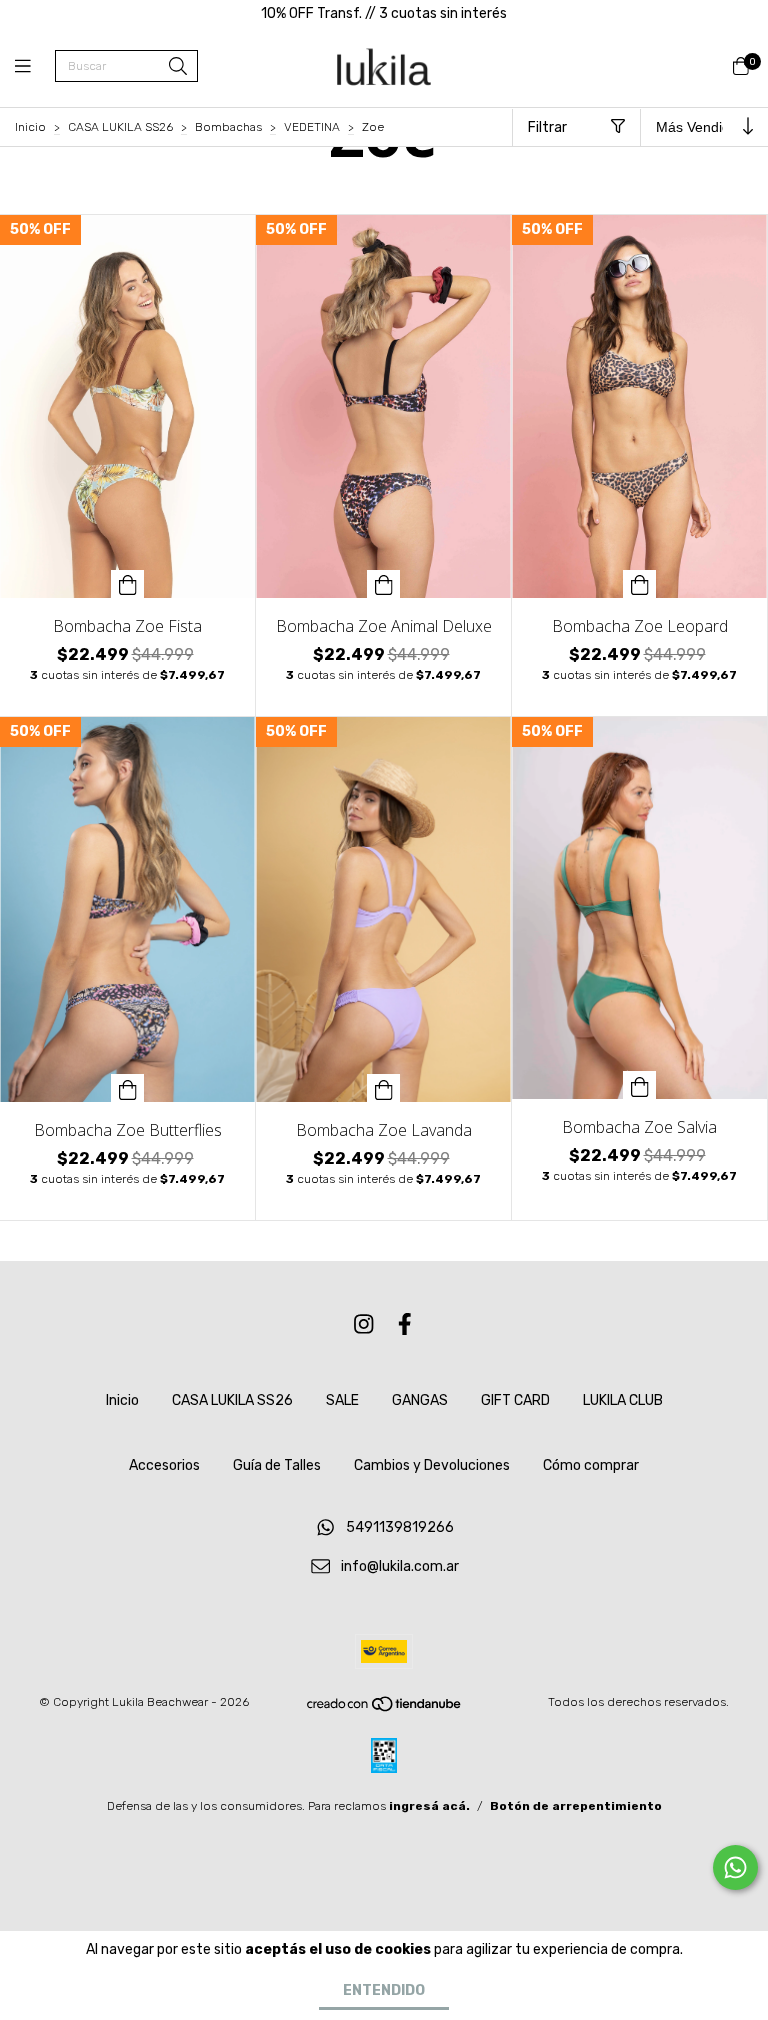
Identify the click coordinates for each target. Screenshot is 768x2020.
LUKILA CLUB (623, 1400)
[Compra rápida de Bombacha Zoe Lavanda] (384, 1088)
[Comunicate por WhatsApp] (735, 1867)
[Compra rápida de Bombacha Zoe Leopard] (640, 584)
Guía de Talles (277, 1465)
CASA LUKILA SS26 (120, 127)
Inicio (30, 127)
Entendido (384, 1990)
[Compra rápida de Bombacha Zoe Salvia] (640, 1085)
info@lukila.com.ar (400, 1567)
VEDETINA (312, 127)
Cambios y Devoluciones (432, 1465)
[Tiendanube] (385, 1709)
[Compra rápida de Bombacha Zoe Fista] (128, 584)
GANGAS (420, 1400)
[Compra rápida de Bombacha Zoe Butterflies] (128, 1088)
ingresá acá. (429, 1806)
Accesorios (164, 1465)
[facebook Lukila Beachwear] (405, 1324)
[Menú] (35, 67)
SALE (342, 1400)
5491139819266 (400, 1528)
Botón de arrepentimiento (576, 1806)
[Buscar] (178, 67)
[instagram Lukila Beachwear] (364, 1324)
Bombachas (228, 127)
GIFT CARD (515, 1400)
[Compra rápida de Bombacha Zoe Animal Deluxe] (384, 584)
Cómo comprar (591, 1465)
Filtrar (547, 127)
